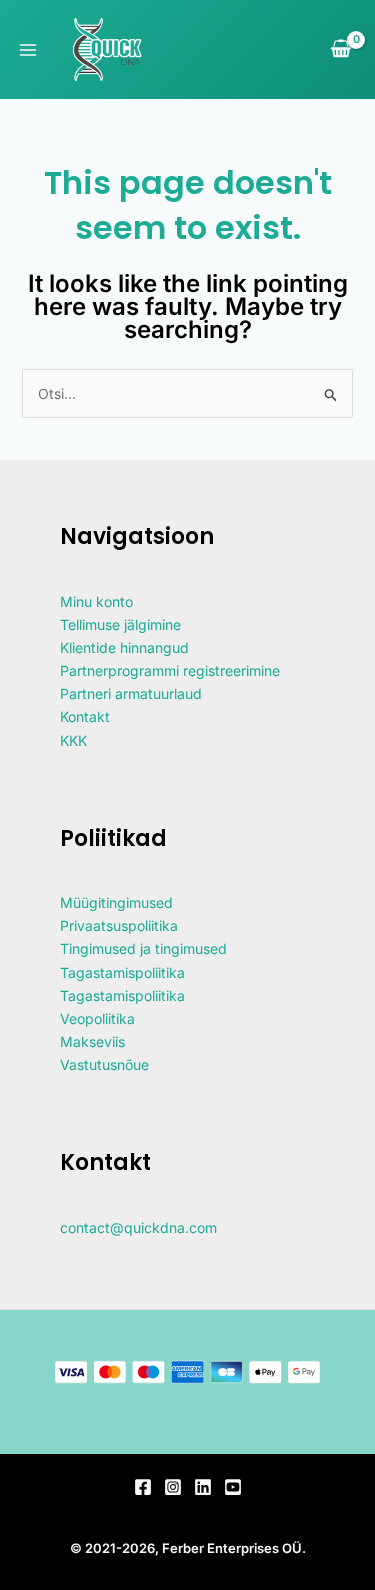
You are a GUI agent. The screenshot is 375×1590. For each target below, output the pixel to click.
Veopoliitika (97, 1018)
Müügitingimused (116, 902)
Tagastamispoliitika (122, 972)
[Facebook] (143, 1487)
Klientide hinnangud (124, 647)
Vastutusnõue (104, 1064)
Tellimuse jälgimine (120, 624)
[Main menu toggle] (28, 50)
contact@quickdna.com (138, 1227)
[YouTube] (233, 1487)
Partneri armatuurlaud (131, 693)
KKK (73, 740)
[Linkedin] (203, 1487)
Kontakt (85, 716)
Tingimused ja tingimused (143, 948)
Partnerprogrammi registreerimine (170, 670)
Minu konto (96, 601)
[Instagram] (173, 1487)
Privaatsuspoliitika (119, 925)
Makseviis (92, 1041)
